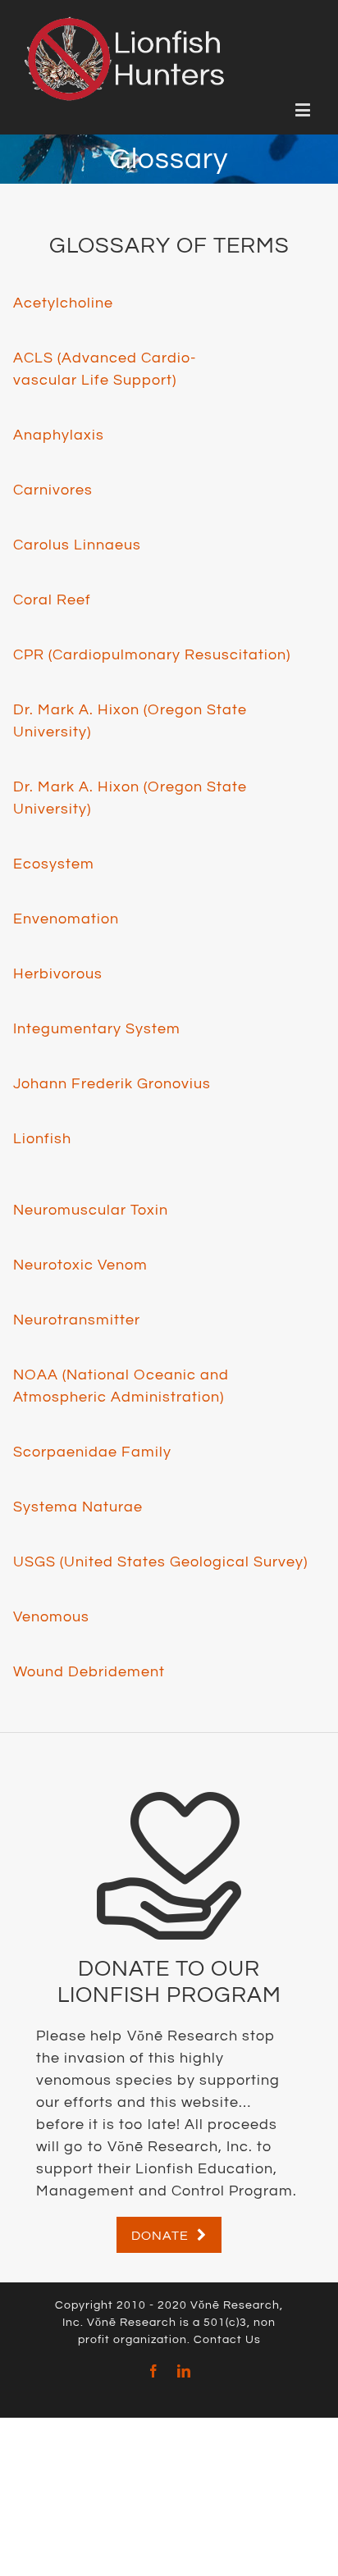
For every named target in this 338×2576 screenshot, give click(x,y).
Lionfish (42, 1139)
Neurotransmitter (77, 1320)
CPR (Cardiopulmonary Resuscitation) (152, 655)
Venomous (51, 1617)
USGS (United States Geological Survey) (160, 1562)
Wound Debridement (89, 1672)
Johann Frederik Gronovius (112, 1084)
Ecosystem (54, 864)
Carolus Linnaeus (77, 545)
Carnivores (53, 490)
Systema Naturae (78, 1507)
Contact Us (227, 2340)
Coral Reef (52, 600)
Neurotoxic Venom (80, 1265)
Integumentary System (97, 1029)
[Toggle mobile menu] (304, 109)
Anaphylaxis (59, 435)
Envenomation (66, 919)
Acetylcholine (63, 303)
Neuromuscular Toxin (91, 1210)
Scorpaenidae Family (92, 1452)
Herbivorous (58, 974)
